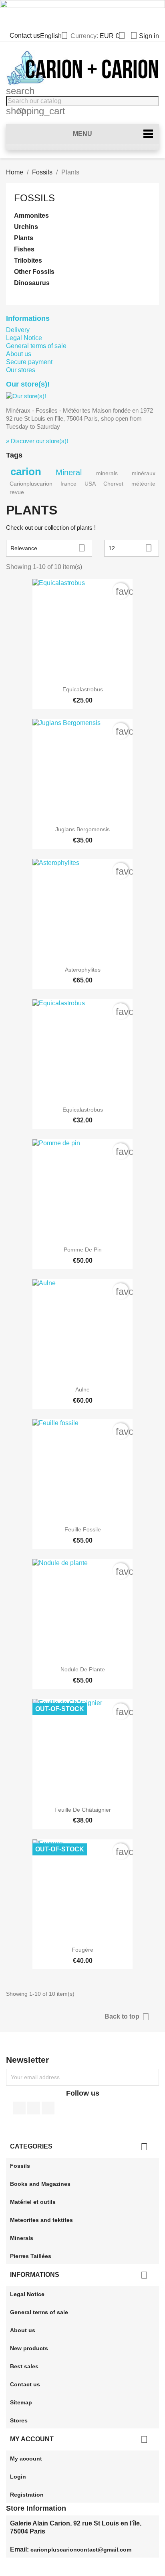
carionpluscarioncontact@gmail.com (81, 2550)
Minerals (22, 2238)
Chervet (113, 484)
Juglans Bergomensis (82, 829)
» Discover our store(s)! (37, 441)
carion (26, 472)
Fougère (82, 1950)
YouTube (34, 2108)
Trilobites (28, 260)
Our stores (21, 370)
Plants (24, 238)
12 (130, 548)
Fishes (24, 249)
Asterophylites (83, 970)
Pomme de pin (83, 1250)
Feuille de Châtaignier (83, 1810)
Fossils (34, 198)
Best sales (24, 2366)
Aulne (82, 1389)
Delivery (18, 330)
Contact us (25, 35)
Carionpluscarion (31, 484)
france (68, 484)
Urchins (26, 227)
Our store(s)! (28, 384)
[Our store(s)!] (26, 396)
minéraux (144, 473)
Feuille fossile (83, 1529)
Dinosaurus (32, 283)
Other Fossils (34, 272)
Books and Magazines (40, 2184)
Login (18, 2477)
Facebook (19, 2108)
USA (90, 484)
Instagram (48, 2108)
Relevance (48, 548)
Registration (27, 2495)
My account (26, 2459)
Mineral (69, 472)
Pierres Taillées (31, 2256)
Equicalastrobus (83, 689)
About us (19, 354)
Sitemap (21, 2402)
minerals (107, 473)
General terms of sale (36, 346)
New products (29, 2348)
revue (17, 492)
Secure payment (29, 362)
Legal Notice (24, 338)
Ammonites (31, 216)
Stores (19, 2420)
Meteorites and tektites (41, 2220)
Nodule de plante (83, 1669)
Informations (28, 318)
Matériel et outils (33, 2202)
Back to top (127, 2017)
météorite (143, 484)
